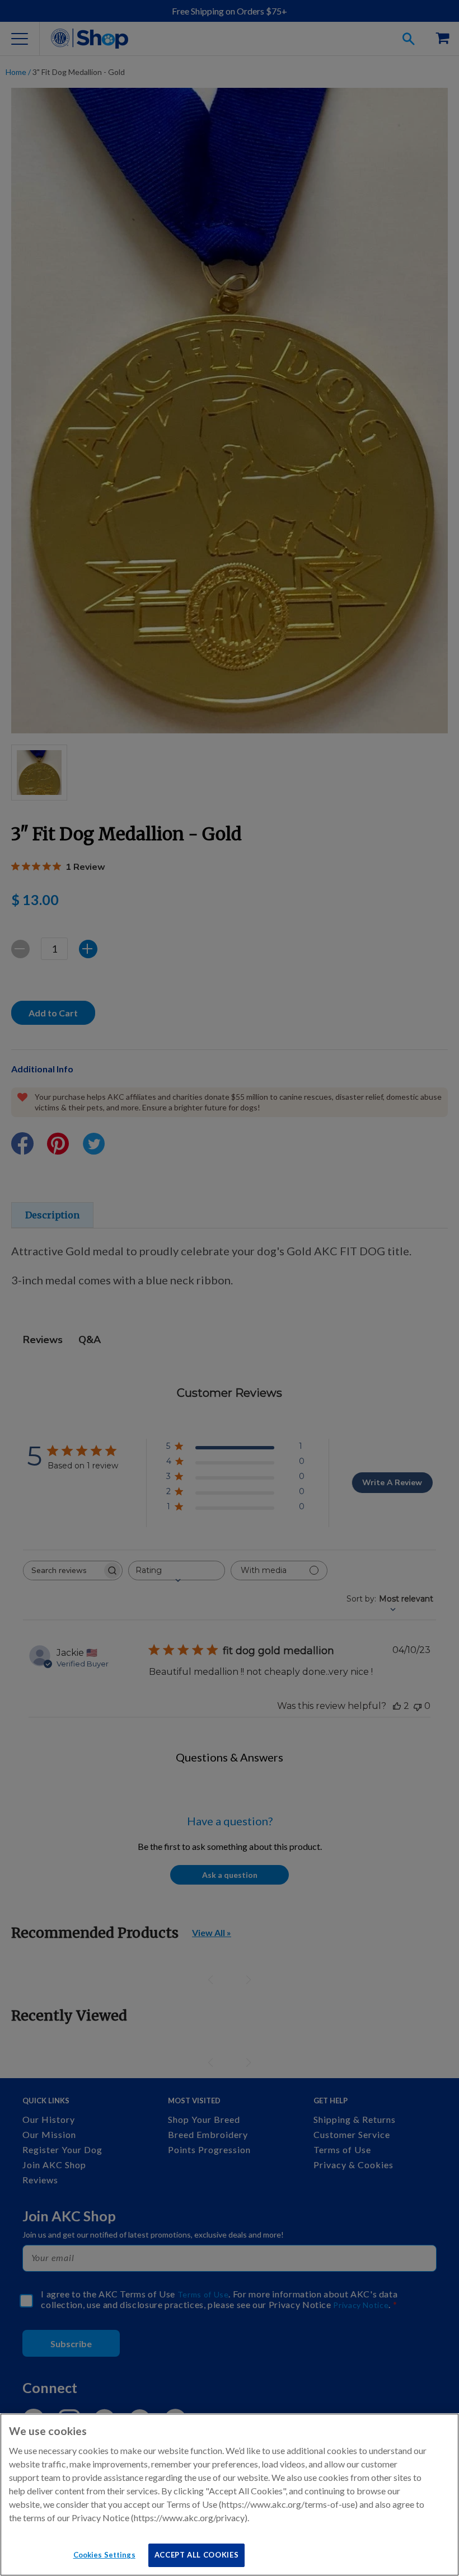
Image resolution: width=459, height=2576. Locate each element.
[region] (230, 2495)
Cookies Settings (104, 2555)
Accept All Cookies (197, 2555)
